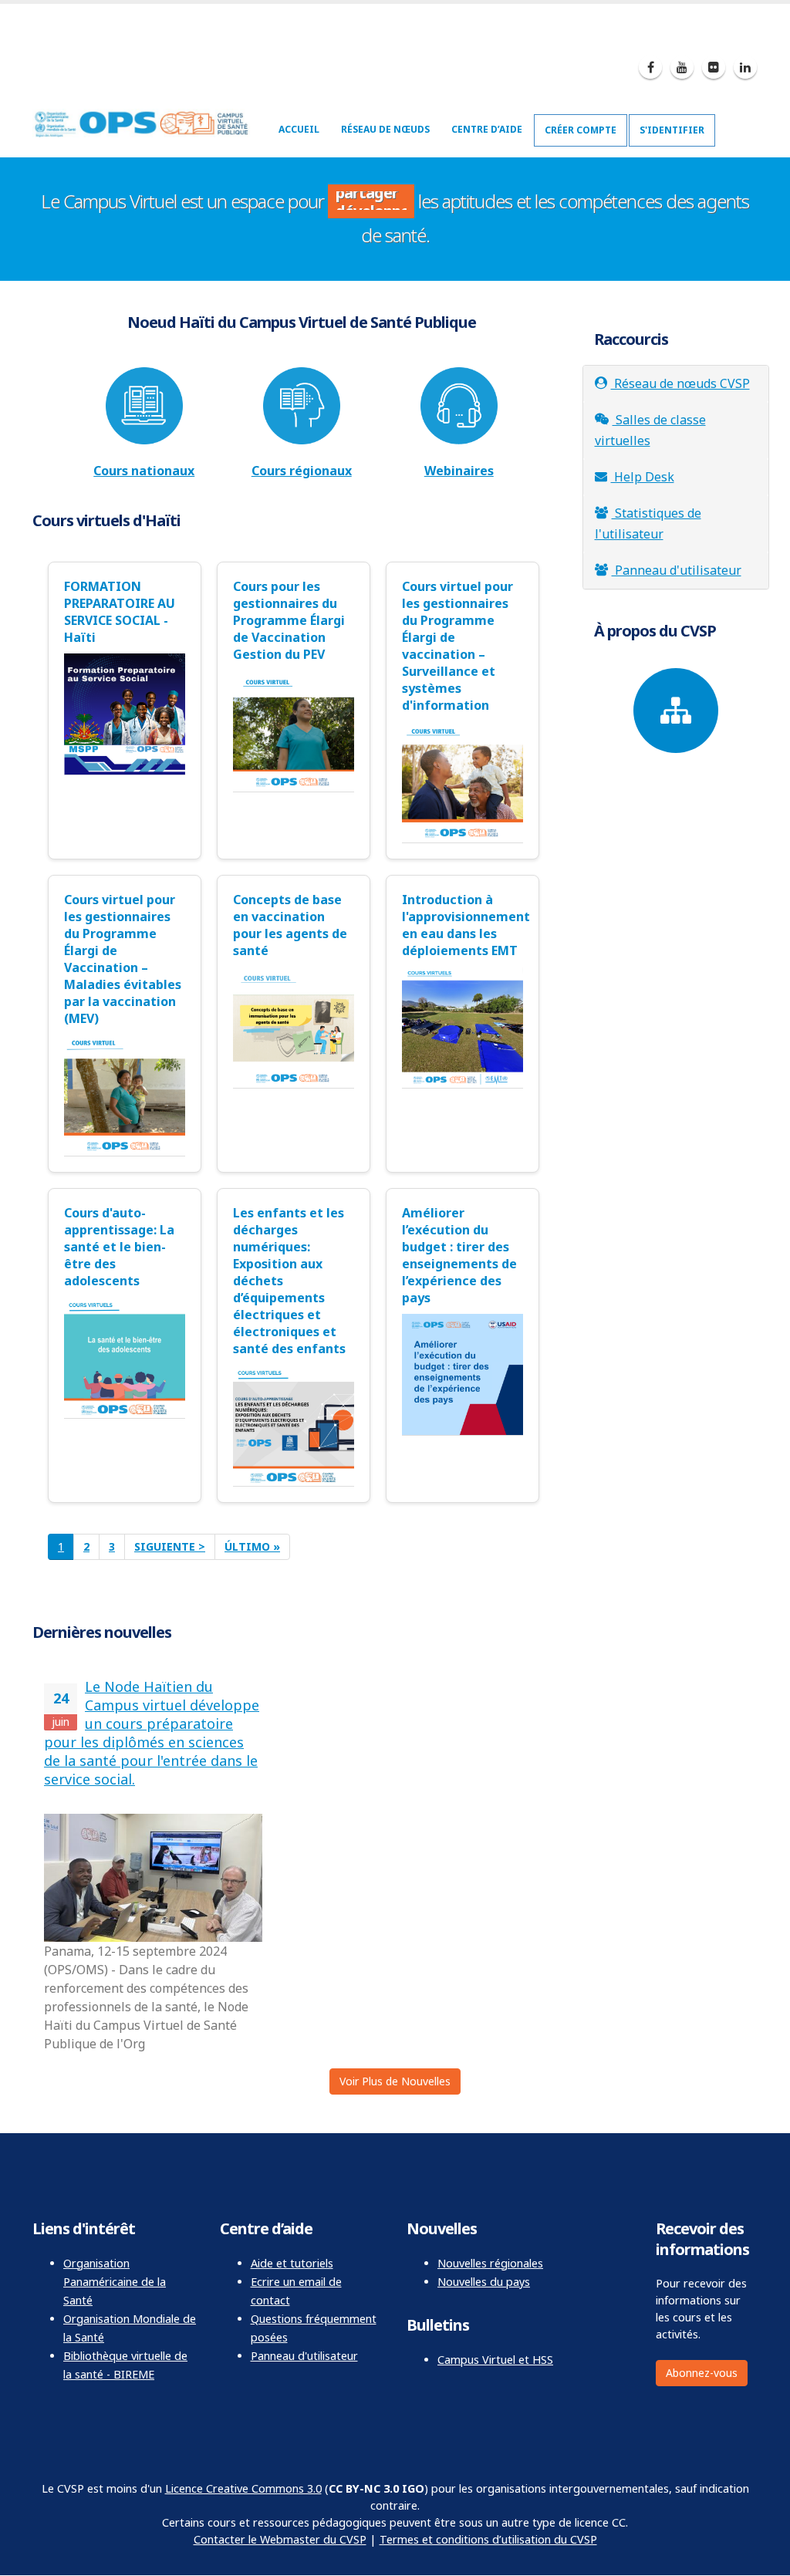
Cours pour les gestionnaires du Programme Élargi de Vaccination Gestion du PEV (289, 620)
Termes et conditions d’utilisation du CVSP (488, 2539)
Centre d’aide (487, 129)
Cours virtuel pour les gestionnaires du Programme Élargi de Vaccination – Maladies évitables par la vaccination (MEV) (123, 959)
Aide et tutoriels (292, 2263)
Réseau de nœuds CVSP (680, 383)
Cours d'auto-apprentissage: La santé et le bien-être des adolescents (119, 1247)
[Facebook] (650, 67)
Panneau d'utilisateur (677, 570)
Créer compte (581, 130)
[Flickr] (714, 67)
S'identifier (672, 130)
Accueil (299, 129)
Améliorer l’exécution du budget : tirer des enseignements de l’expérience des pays (459, 1255)
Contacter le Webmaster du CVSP (280, 2539)
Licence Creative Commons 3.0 (243, 2488)
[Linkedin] (745, 67)
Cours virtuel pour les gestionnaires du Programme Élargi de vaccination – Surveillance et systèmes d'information (457, 646)
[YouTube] (682, 67)
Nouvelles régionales (490, 2263)
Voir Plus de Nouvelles (395, 2081)
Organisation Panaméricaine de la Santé (115, 2282)
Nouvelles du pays (484, 2282)
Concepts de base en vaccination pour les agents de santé (290, 925)
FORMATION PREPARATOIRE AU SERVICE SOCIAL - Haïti (120, 612)
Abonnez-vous (702, 2373)
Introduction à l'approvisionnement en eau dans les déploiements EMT (463, 925)
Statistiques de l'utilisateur (648, 523)
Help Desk (643, 477)
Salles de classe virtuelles (650, 430)
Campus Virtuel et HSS (495, 2360)
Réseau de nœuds (385, 129)
